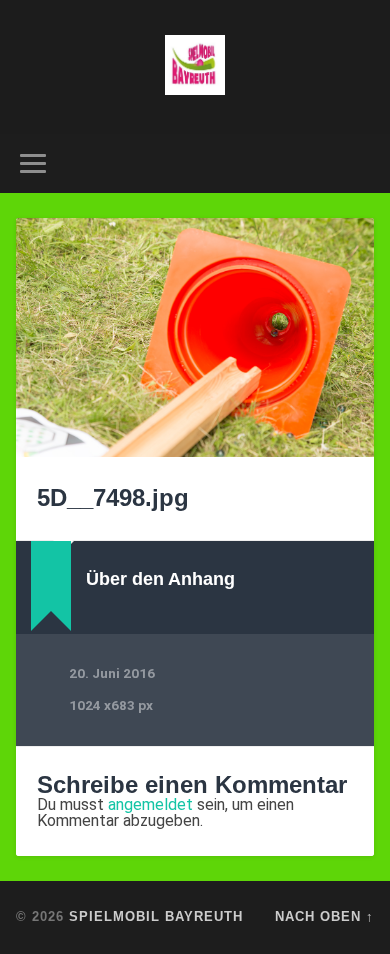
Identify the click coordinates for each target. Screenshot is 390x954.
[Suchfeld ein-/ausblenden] (359, 163)
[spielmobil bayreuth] (195, 67)
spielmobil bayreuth (156, 916)
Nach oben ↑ (324, 916)
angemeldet (150, 804)
